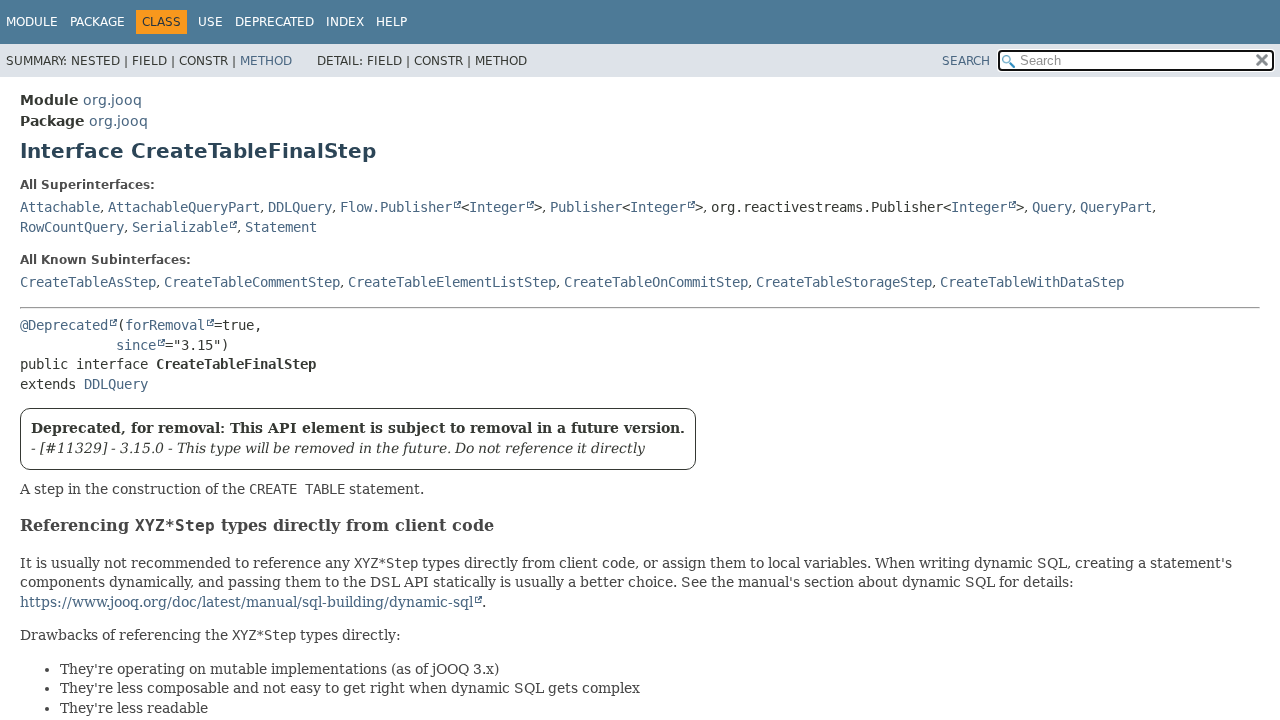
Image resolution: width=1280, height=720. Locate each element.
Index (345, 22)
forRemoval (165, 325)
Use (210, 22)
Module (32, 22)
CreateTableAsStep (88, 282)
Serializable (180, 227)
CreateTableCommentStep (252, 282)
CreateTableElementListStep (452, 282)
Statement (281, 227)
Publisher (586, 207)
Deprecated (274, 22)
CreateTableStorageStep (844, 282)
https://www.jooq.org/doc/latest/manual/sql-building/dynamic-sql (246, 602)
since (136, 345)
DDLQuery (300, 207)
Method (266, 61)
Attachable (60, 207)
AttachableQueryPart (184, 207)
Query (1052, 207)
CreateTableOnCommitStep (656, 282)
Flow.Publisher (396, 207)
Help (391, 22)
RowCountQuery (72, 227)
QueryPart (1116, 207)
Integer (497, 207)
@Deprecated (64, 325)
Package (97, 22)
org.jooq (112, 100)
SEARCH (966, 61)
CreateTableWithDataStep (1032, 282)
